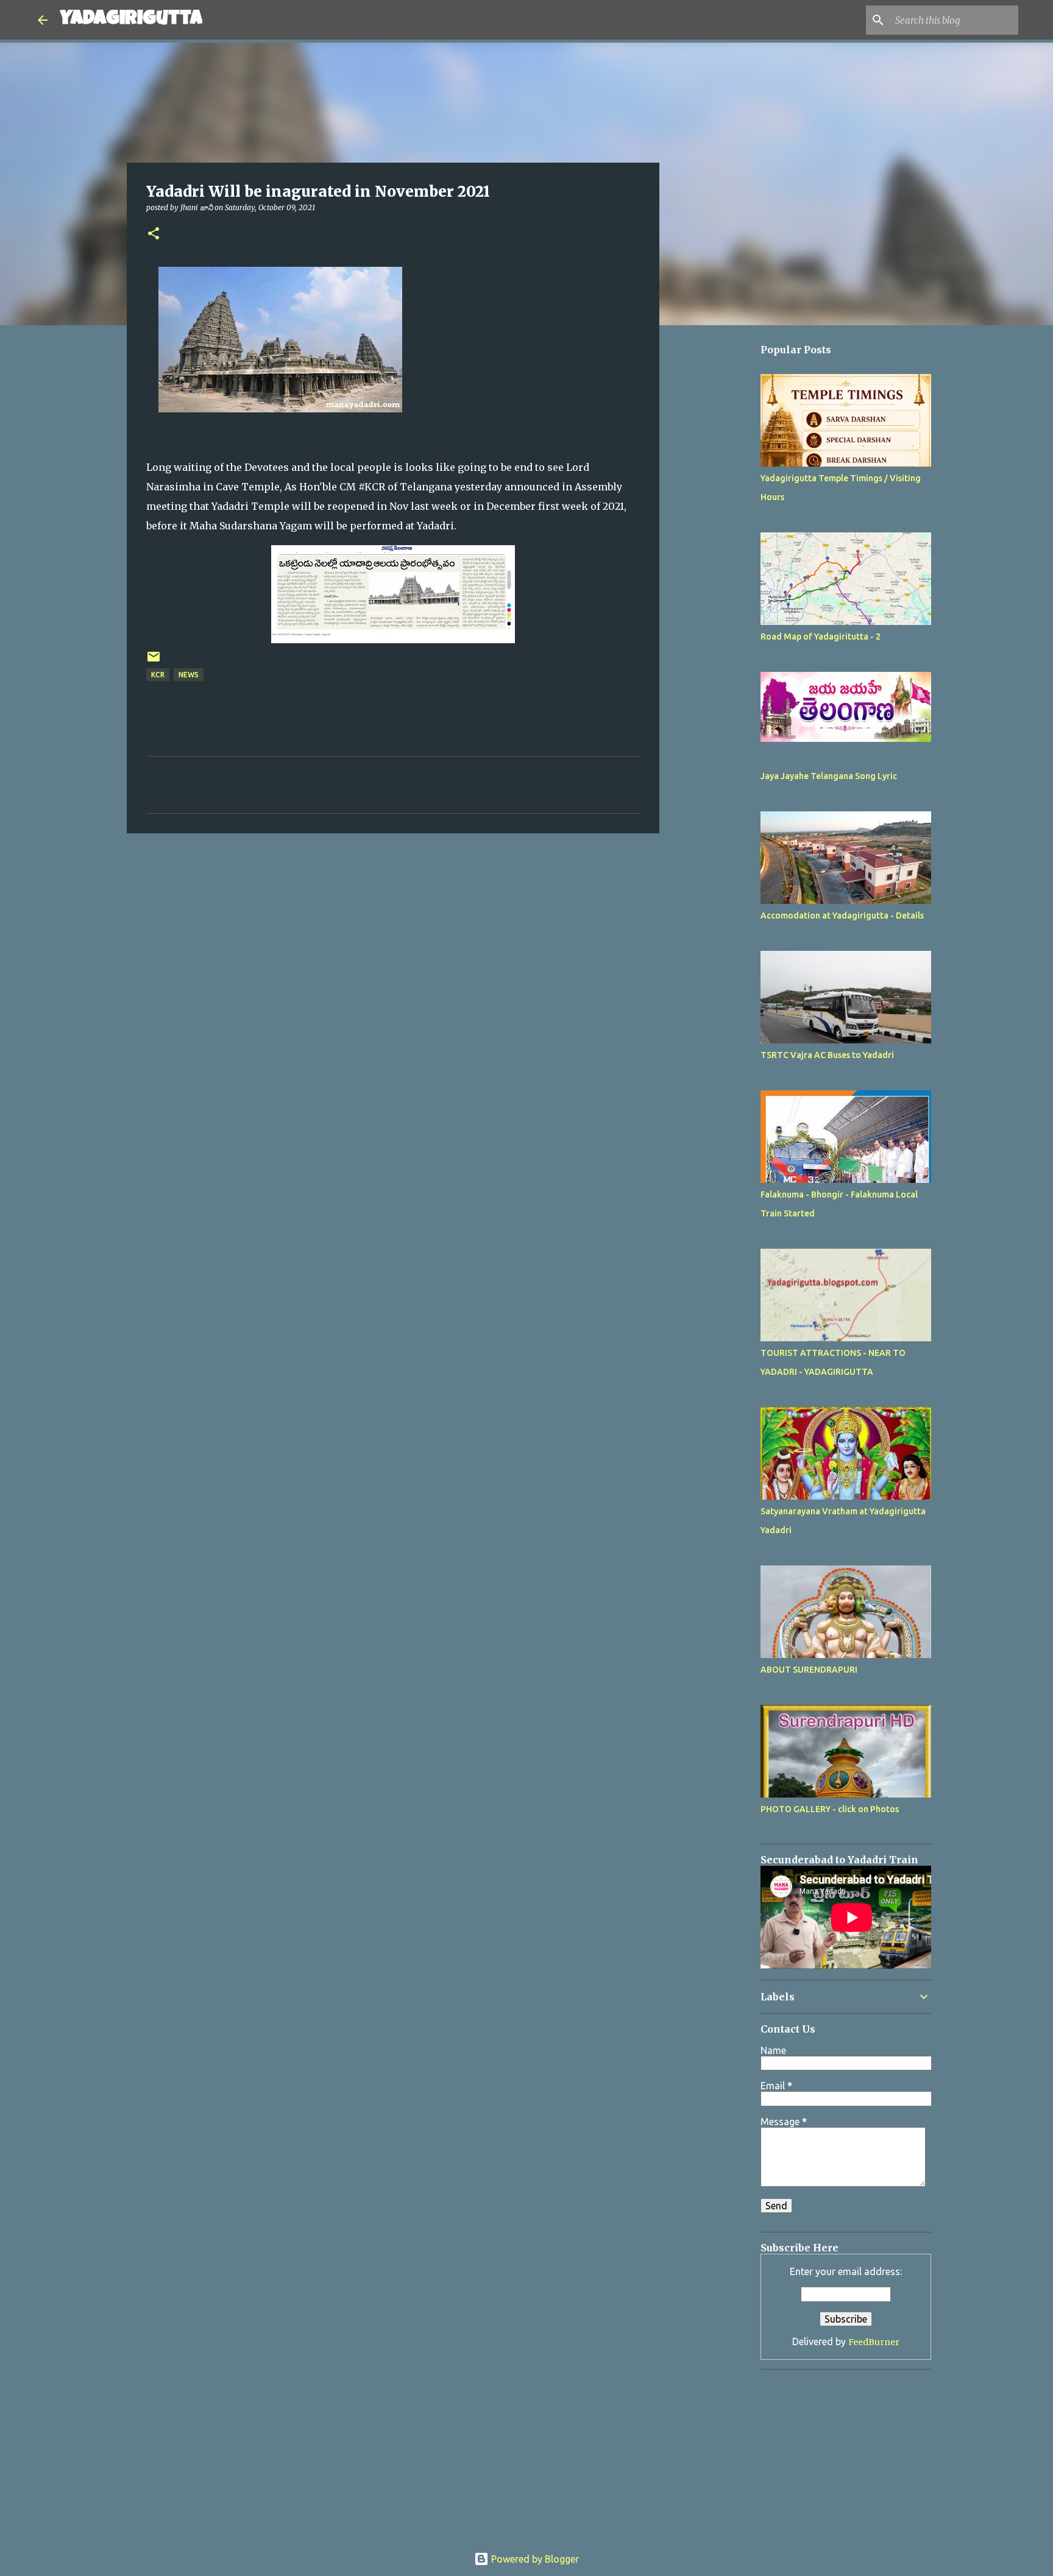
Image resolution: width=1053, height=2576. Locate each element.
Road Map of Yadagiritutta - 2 (821, 637)
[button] (154, 234)
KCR (158, 675)
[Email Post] (154, 661)
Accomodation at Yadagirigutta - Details (842, 916)
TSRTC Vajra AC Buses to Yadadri (827, 1055)
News (189, 675)
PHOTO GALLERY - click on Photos (830, 1809)
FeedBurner (874, 2342)
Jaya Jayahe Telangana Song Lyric (829, 776)
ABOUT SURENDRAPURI (809, 1670)
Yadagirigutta (131, 20)
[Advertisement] (721, 699)
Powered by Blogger (534, 2559)
